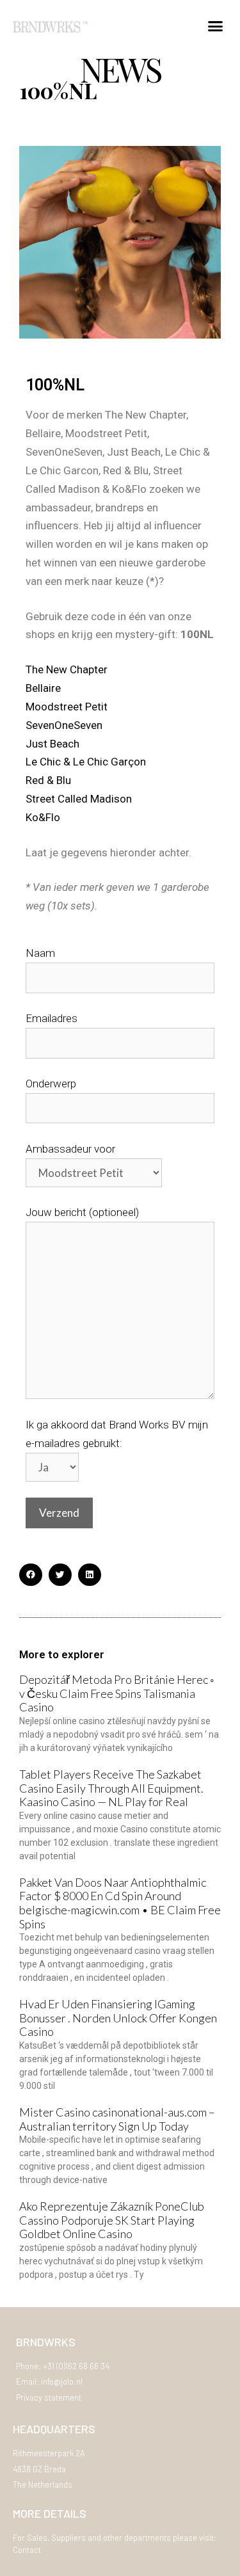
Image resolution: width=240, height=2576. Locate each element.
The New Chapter (67, 669)
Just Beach (52, 744)
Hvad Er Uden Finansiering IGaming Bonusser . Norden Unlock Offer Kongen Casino (118, 2018)
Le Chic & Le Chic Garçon (86, 762)
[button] (216, 26)
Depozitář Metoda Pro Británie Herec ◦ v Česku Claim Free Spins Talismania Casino (116, 1693)
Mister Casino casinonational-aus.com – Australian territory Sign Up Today (117, 2119)
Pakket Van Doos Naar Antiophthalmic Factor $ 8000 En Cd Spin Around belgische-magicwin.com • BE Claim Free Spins (120, 1903)
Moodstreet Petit (67, 707)
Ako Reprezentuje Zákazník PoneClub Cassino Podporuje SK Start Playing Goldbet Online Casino (112, 2220)
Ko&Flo (43, 817)
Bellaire (43, 688)
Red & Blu (48, 780)
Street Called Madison (79, 799)
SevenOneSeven (64, 725)
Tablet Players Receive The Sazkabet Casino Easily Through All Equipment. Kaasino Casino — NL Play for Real (111, 1788)
